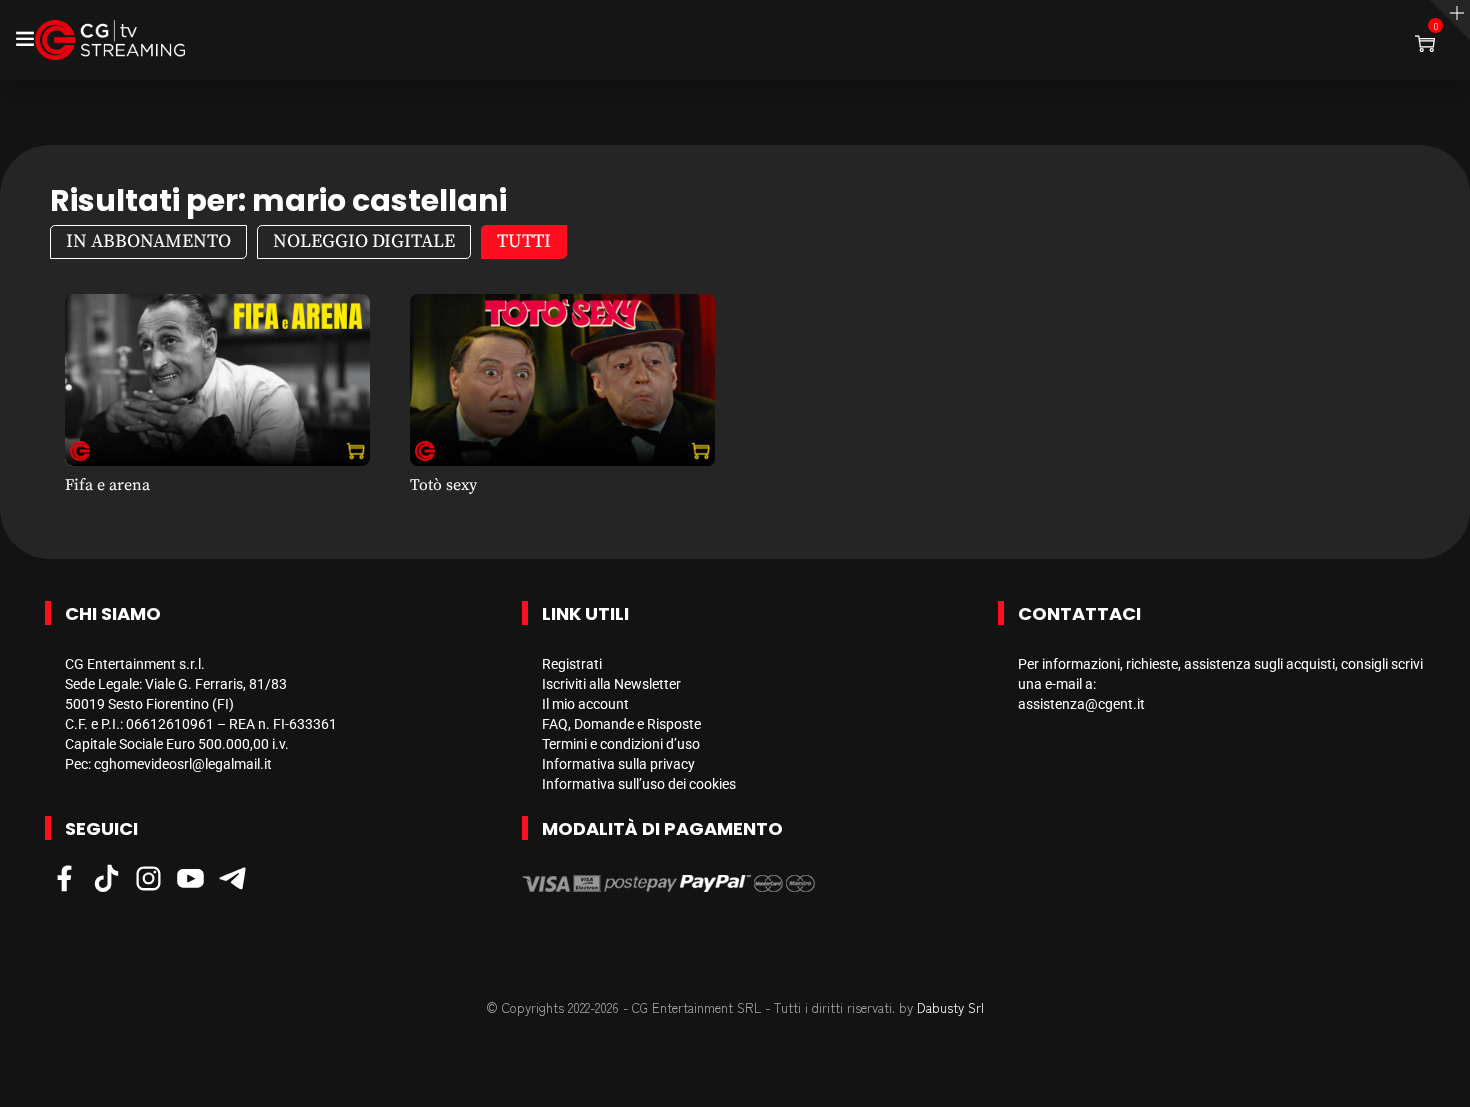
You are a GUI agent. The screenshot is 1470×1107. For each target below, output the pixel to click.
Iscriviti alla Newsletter (611, 684)
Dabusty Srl (950, 1007)
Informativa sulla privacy (618, 764)
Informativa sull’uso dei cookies (639, 784)
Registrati (572, 664)
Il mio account (585, 704)
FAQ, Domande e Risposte (621, 724)
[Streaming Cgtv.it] (110, 40)
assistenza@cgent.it (1081, 704)
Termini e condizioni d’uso (621, 744)
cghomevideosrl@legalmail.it (183, 764)
